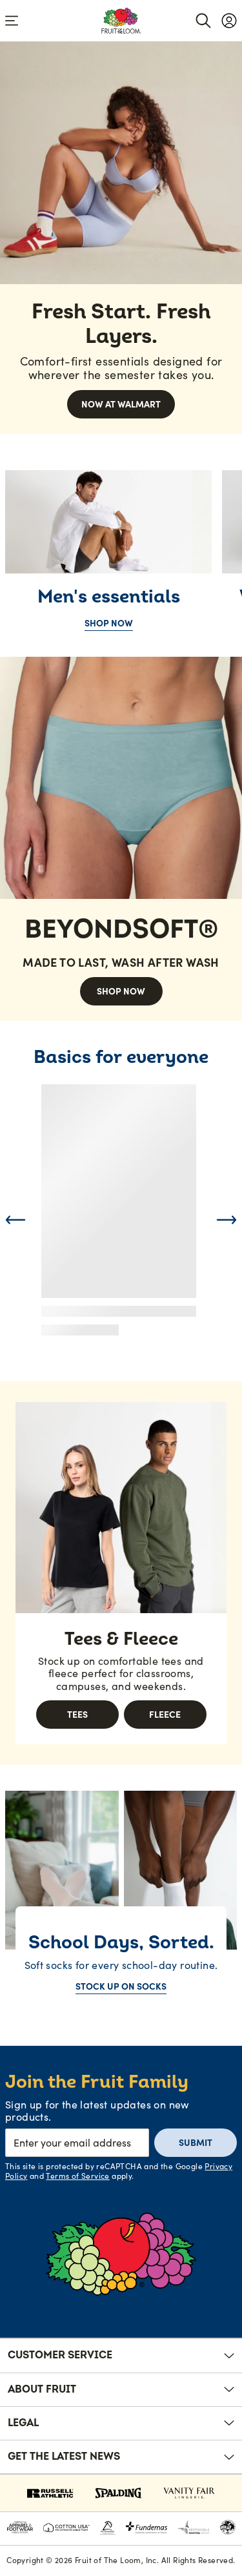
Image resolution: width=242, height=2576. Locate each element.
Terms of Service (77, 2176)
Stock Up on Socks (121, 1986)
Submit (196, 2143)
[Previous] (15, 1220)
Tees (77, 1715)
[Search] (203, 21)
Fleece (165, 1715)
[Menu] (12, 21)
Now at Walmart (121, 404)
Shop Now (109, 623)
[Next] (227, 1220)
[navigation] (229, 21)
